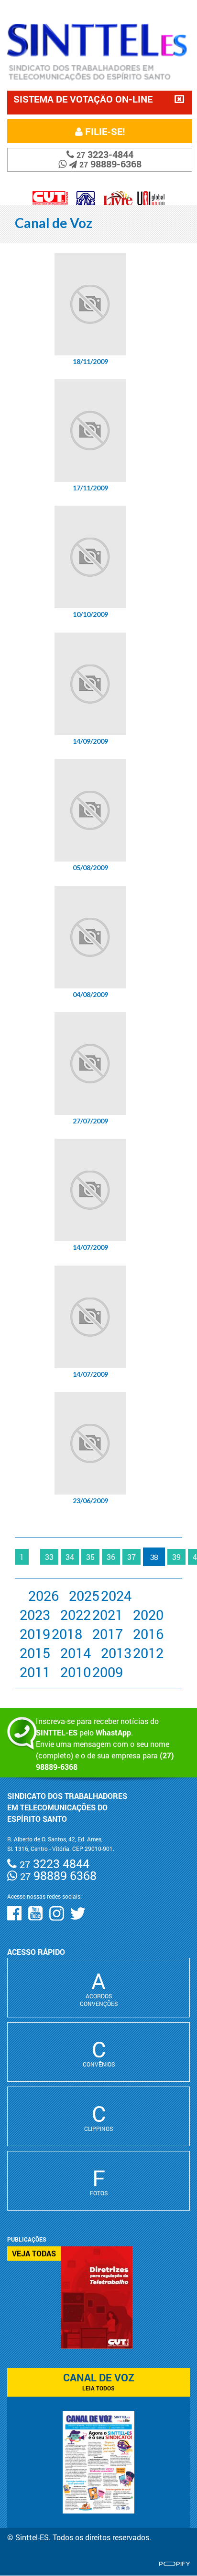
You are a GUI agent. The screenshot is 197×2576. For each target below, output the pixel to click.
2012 (148, 1653)
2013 (116, 1653)
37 (131, 1557)
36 (111, 1557)
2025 (84, 1596)
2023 (35, 1615)
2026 (44, 1596)
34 (70, 1557)
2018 (67, 1634)
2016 (148, 1634)
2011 (35, 1672)
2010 (76, 1672)
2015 (35, 1653)
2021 (108, 1615)
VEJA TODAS (34, 2253)
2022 (76, 1615)
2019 (35, 1634)
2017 (108, 1634)
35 (90, 1557)
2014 (76, 1653)
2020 (148, 1615)
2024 (116, 1596)
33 (49, 1557)
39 (176, 1557)
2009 (108, 1672)
